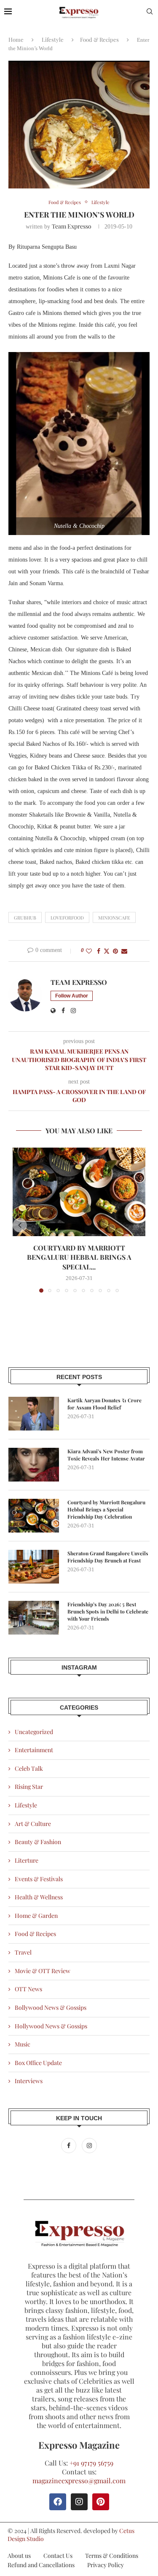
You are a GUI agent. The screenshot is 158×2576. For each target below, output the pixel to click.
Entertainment (34, 1750)
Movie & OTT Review (43, 1971)
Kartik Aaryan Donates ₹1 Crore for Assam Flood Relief (104, 1404)
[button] (20, 1225)
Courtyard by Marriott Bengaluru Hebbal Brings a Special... (79, 1257)
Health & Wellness (39, 1897)
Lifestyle (53, 39)
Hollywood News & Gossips (51, 2026)
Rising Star (29, 1787)
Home (16, 39)
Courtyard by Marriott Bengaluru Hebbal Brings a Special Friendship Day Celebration (106, 1509)
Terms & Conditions (112, 2556)
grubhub (25, 918)
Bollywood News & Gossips (51, 2007)
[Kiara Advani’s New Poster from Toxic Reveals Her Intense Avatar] (34, 1465)
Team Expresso (72, 226)
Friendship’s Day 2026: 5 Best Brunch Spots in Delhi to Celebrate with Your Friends (108, 1611)
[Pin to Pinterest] (115, 951)
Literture (27, 1860)
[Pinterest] (101, 2502)
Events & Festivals (39, 1879)
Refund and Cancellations (41, 2565)
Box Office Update (38, 2063)
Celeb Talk (29, 1768)
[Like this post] (89, 951)
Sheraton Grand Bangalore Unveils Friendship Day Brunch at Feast (108, 1557)
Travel (23, 1952)
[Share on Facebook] (99, 951)
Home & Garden (36, 1916)
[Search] (150, 12)
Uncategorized (34, 1732)
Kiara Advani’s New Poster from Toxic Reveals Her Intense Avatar (106, 1455)
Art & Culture (33, 1824)
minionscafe (114, 918)
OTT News (28, 1989)
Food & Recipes (99, 39)
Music (23, 2044)
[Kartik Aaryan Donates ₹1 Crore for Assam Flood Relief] (34, 1414)
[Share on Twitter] (107, 951)
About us (19, 2556)
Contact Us (58, 2556)
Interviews (29, 2081)
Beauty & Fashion (38, 1842)
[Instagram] (89, 2145)
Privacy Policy (106, 2565)
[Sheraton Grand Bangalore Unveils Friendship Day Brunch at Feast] (34, 1567)
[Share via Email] (124, 951)
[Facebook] (69, 2145)
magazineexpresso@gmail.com (79, 2481)
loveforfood (67, 918)
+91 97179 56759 (91, 2463)
